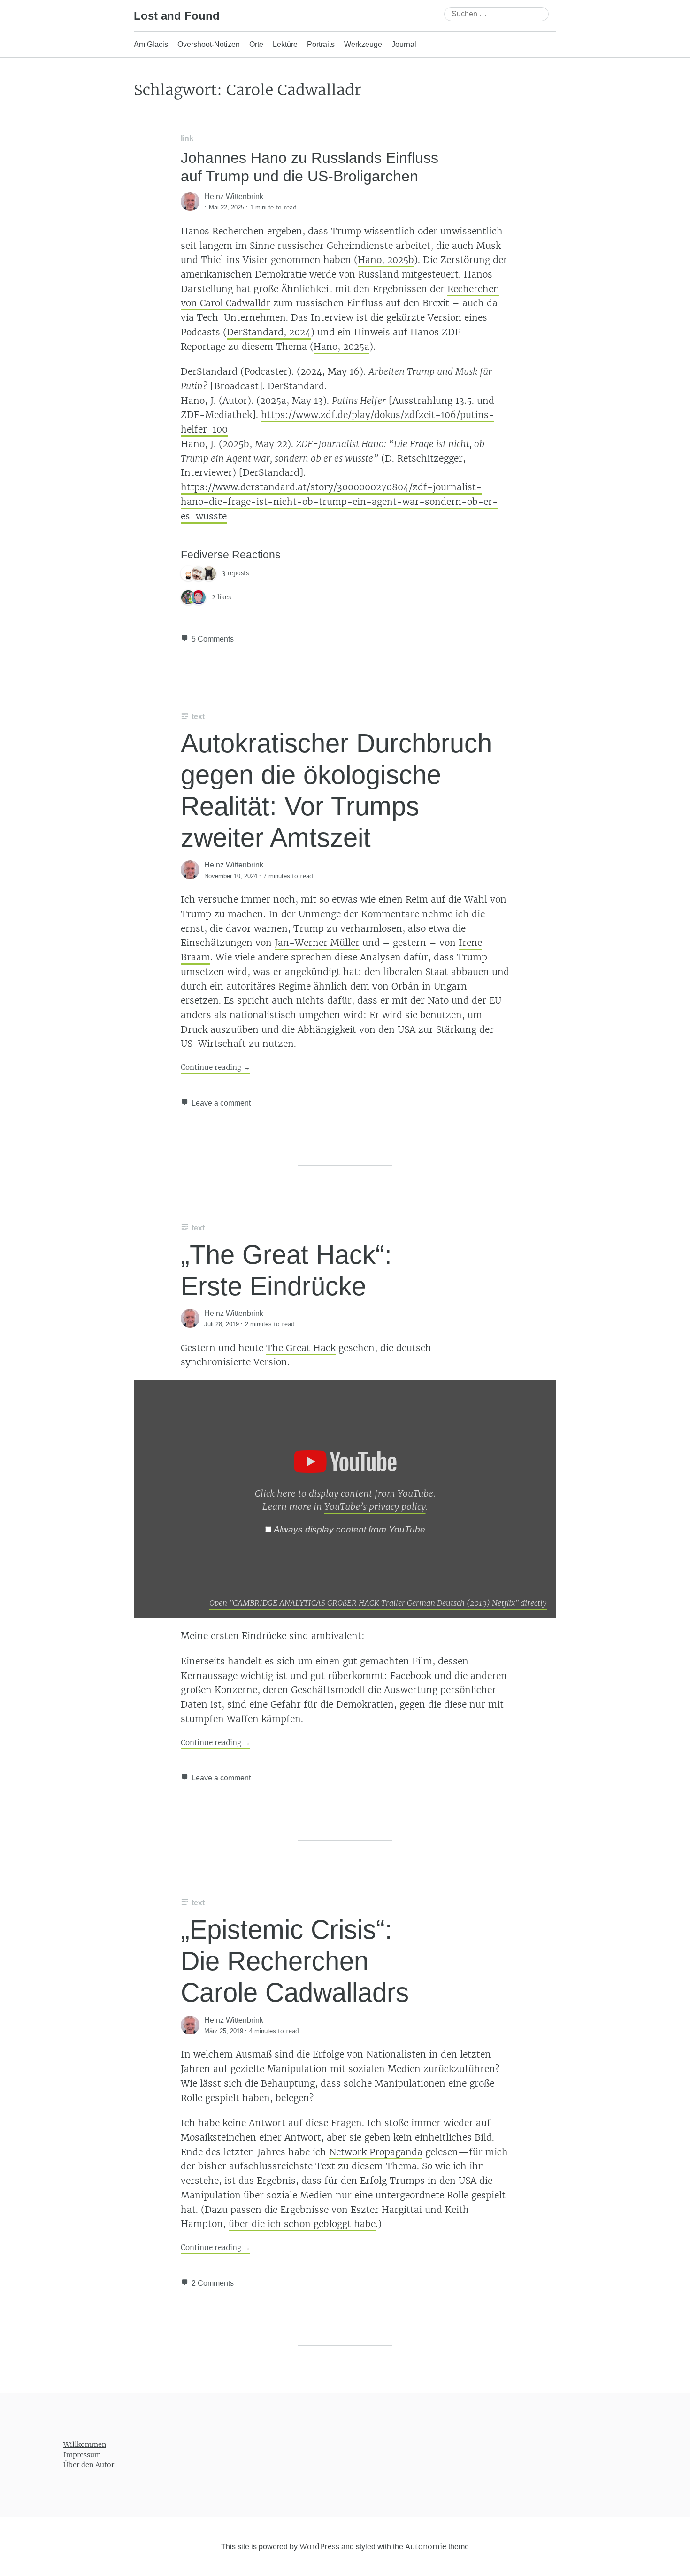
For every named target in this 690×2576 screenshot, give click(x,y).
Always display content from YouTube (349, 1529)
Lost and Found (177, 16)
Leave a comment (221, 1103)
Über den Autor (89, 2465)
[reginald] (209, 573)
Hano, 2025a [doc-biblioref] (341, 347)
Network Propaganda (376, 2152)
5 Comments (213, 639)
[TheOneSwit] (188, 573)
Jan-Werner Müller (317, 943)
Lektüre (285, 44)
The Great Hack (301, 1348)
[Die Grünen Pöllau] (188, 597)
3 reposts (235, 573)
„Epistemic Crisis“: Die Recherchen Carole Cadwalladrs (295, 1961)
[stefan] (199, 597)
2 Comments (213, 2283)
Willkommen (85, 2444)
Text (198, 716)
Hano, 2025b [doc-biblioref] (386, 260)
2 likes (221, 597)
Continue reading (215, 1067)
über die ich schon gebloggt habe (302, 2224)
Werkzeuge (363, 44)
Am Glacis (151, 44)
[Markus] (199, 573)
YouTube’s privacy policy (375, 1507)
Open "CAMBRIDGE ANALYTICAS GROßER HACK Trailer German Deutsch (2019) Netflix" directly (378, 1603)
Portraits (321, 44)
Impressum (82, 2454)
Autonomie (426, 2546)
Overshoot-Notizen (209, 44)
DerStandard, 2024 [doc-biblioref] (269, 332)
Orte (256, 44)
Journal (404, 44)
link (187, 138)
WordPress (319, 2546)
